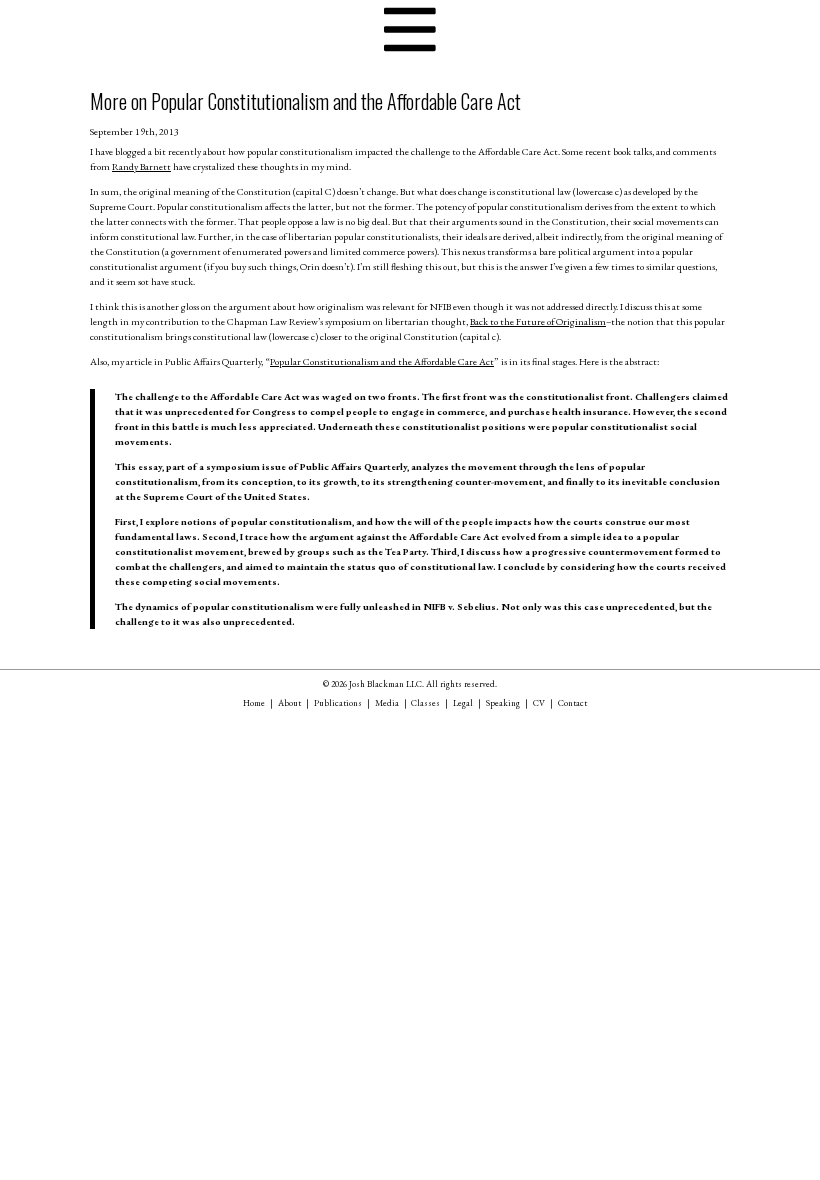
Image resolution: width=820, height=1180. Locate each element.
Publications (338, 703)
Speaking (503, 703)
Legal (463, 703)
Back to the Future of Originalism (538, 321)
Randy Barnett (141, 166)
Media (387, 703)
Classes (425, 703)
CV (539, 703)
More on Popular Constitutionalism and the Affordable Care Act (305, 101)
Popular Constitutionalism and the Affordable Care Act (382, 361)
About (289, 703)
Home (254, 703)
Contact (572, 703)
